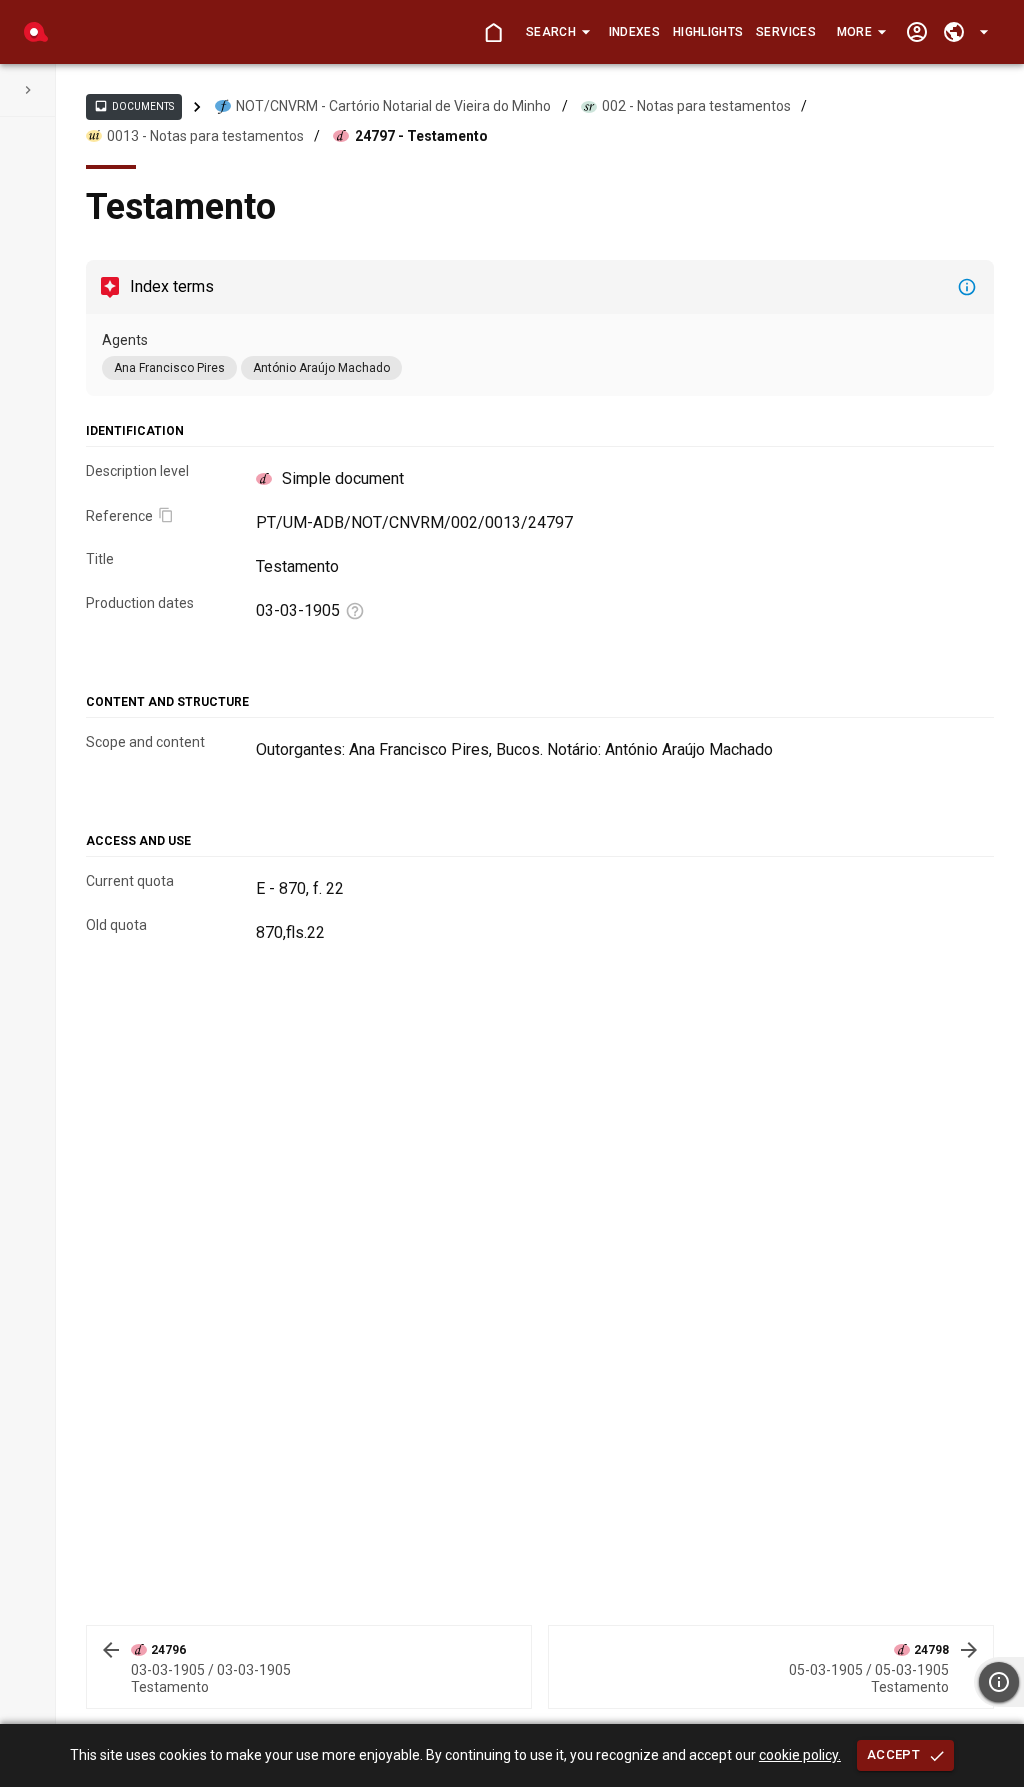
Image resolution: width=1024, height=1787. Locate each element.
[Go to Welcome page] (493, 32)
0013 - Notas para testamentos (205, 136)
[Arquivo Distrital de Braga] (36, 32)
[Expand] (28, 90)
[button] (557, 32)
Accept (893, 1754)
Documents (134, 106)
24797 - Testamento (421, 136)
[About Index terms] (967, 287)
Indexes (634, 32)
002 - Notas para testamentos (696, 106)
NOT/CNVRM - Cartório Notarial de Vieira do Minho (393, 106)
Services (786, 32)
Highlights (708, 32)
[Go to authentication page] (916, 32)
